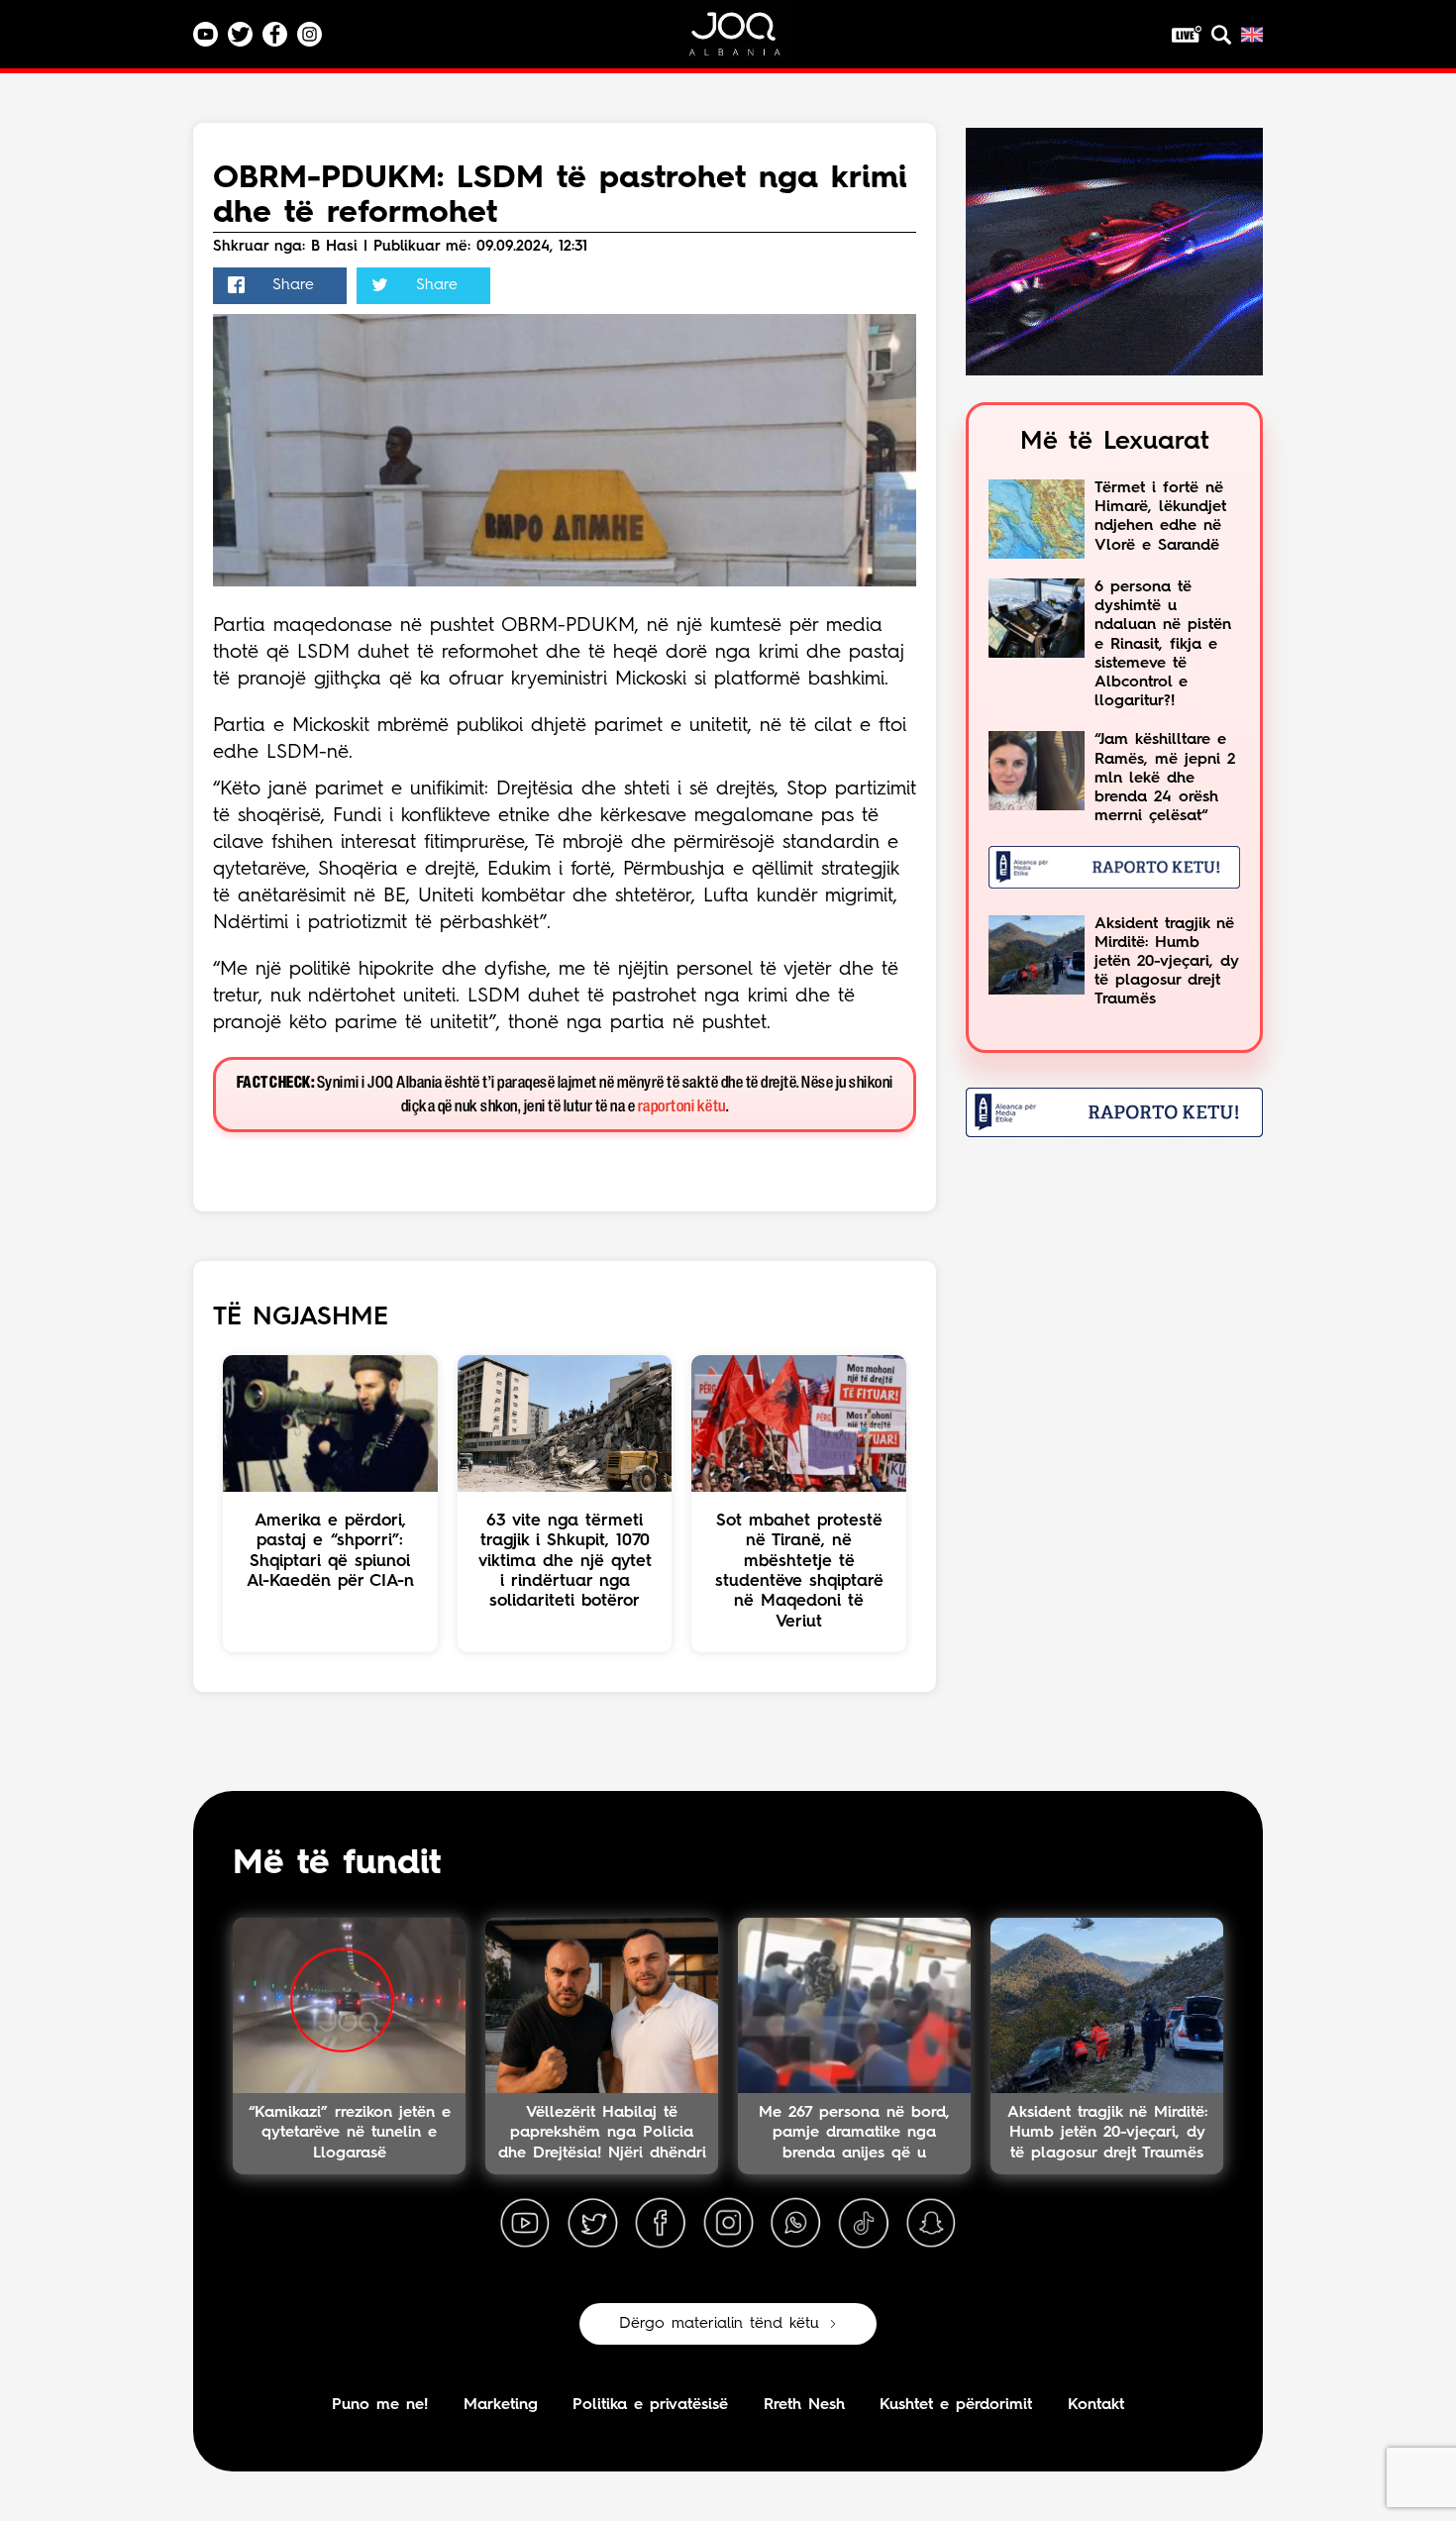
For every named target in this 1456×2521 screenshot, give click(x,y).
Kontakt (1096, 2405)
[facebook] (661, 2224)
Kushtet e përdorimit (956, 2405)
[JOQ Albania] (748, 41)
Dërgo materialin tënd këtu (719, 2324)
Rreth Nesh (804, 2405)
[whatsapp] (795, 2224)
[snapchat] (931, 2224)
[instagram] (728, 2224)
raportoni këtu (682, 1107)
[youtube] (525, 2224)
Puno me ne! (380, 2405)
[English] (1252, 35)
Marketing (501, 2405)
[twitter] (592, 2224)
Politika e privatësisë (650, 2405)
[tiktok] (864, 2224)
